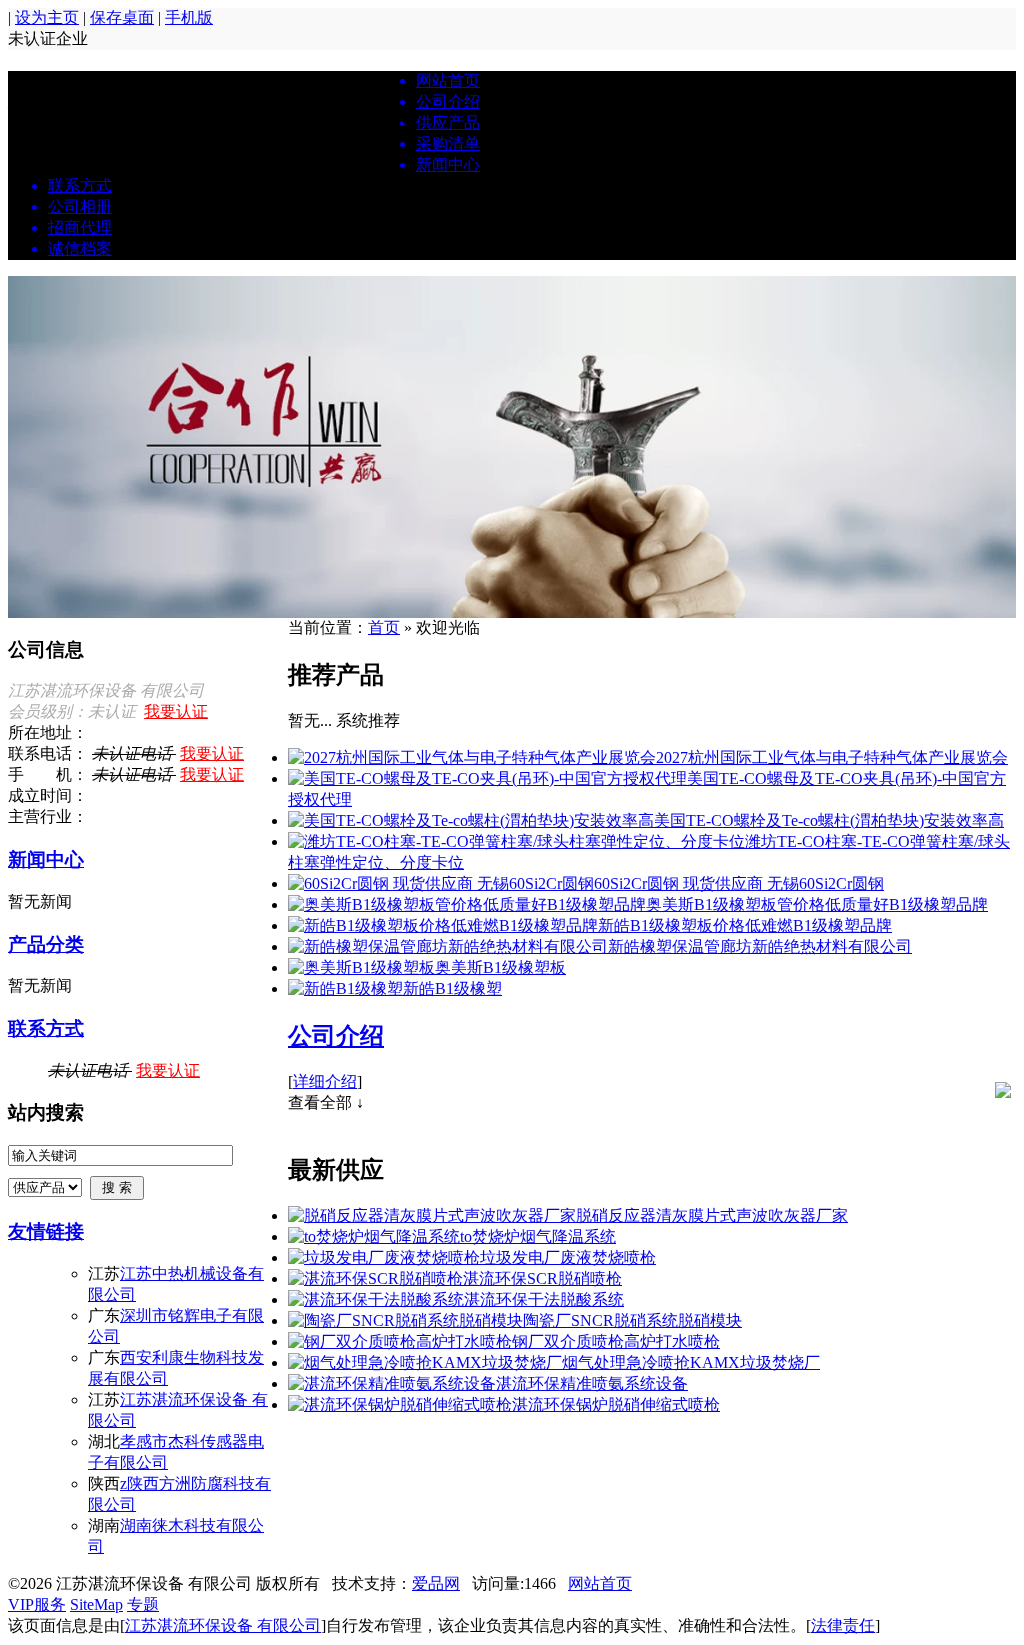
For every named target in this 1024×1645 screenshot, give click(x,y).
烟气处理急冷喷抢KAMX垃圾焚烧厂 (691, 1362)
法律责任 (843, 1625)
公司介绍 (336, 1036)
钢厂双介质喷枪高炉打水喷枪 (616, 1341)
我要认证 (176, 711)
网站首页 (600, 1583)
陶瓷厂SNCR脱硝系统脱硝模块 (632, 1320)
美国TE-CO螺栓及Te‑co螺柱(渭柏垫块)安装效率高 (829, 820)
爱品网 (436, 1583)
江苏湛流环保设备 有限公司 (223, 1625)
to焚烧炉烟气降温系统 (538, 1236)
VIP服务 (37, 1604)
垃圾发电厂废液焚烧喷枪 (568, 1257)
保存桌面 (122, 17)
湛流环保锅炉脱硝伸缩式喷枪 (616, 1404)
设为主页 (47, 17)
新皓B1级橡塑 (452, 988)
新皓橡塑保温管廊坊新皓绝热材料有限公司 (760, 946)
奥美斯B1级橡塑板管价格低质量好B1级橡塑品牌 (817, 904)
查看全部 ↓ (326, 1102)
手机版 (189, 17)
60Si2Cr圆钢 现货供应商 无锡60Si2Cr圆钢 (739, 883)
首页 (384, 627)
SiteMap (96, 1604)
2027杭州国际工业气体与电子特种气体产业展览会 (832, 757)
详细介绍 (325, 1081)
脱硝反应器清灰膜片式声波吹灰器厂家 (712, 1215)
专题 (143, 1604)
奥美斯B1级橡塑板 (500, 967)
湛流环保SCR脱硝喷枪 (542, 1278)
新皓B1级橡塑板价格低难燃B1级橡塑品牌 (745, 925)
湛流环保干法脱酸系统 (544, 1299)
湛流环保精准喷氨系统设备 (592, 1383)
